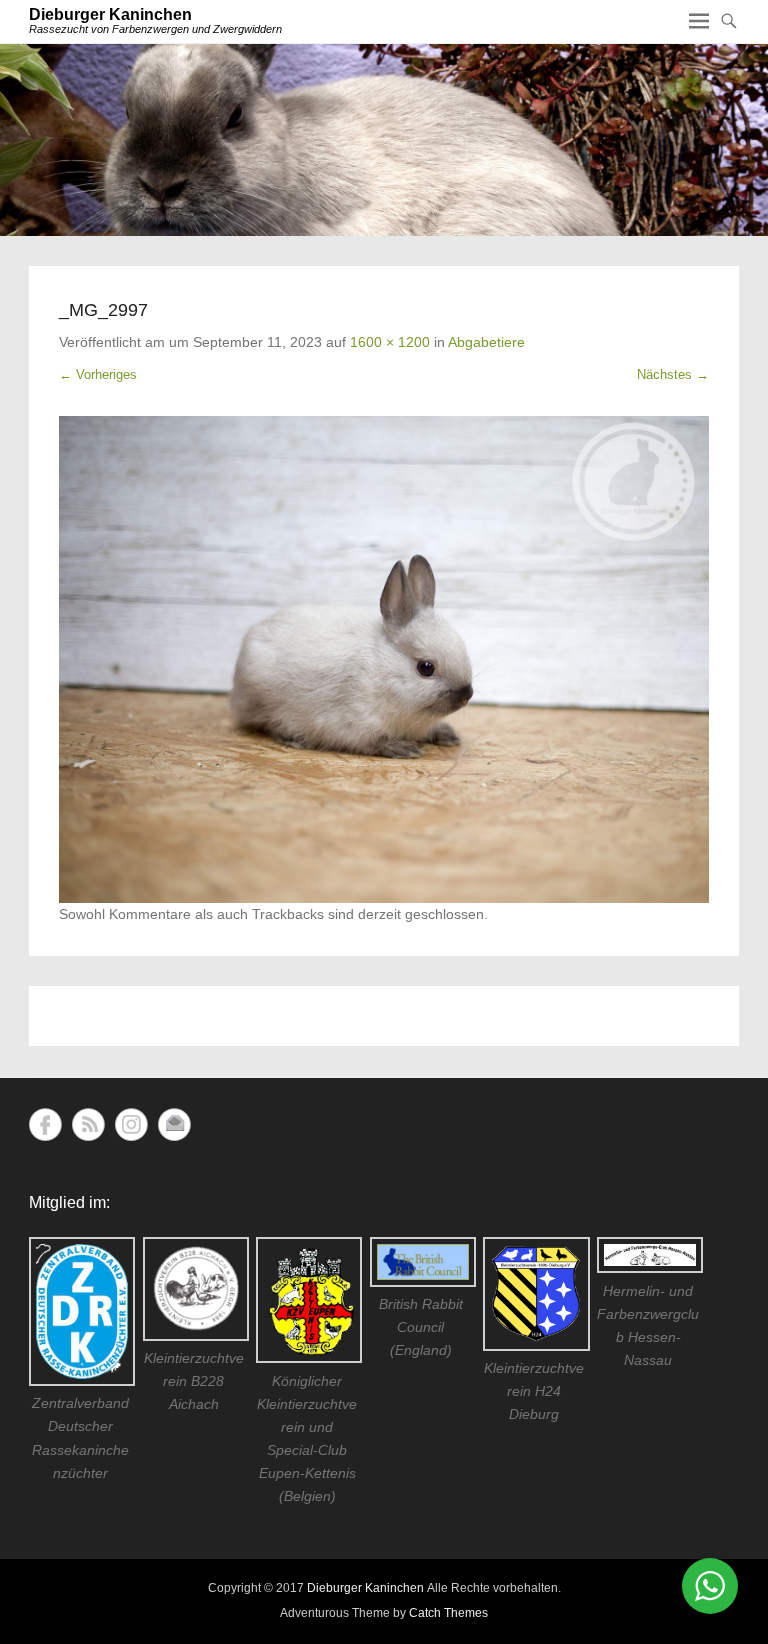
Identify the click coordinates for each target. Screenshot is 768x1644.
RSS (88, 1124)
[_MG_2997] (384, 660)
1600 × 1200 (390, 342)
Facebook (45, 1124)
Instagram (131, 1124)
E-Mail (174, 1124)
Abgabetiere (486, 342)
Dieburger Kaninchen (110, 14)
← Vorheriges (98, 374)
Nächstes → (673, 374)
